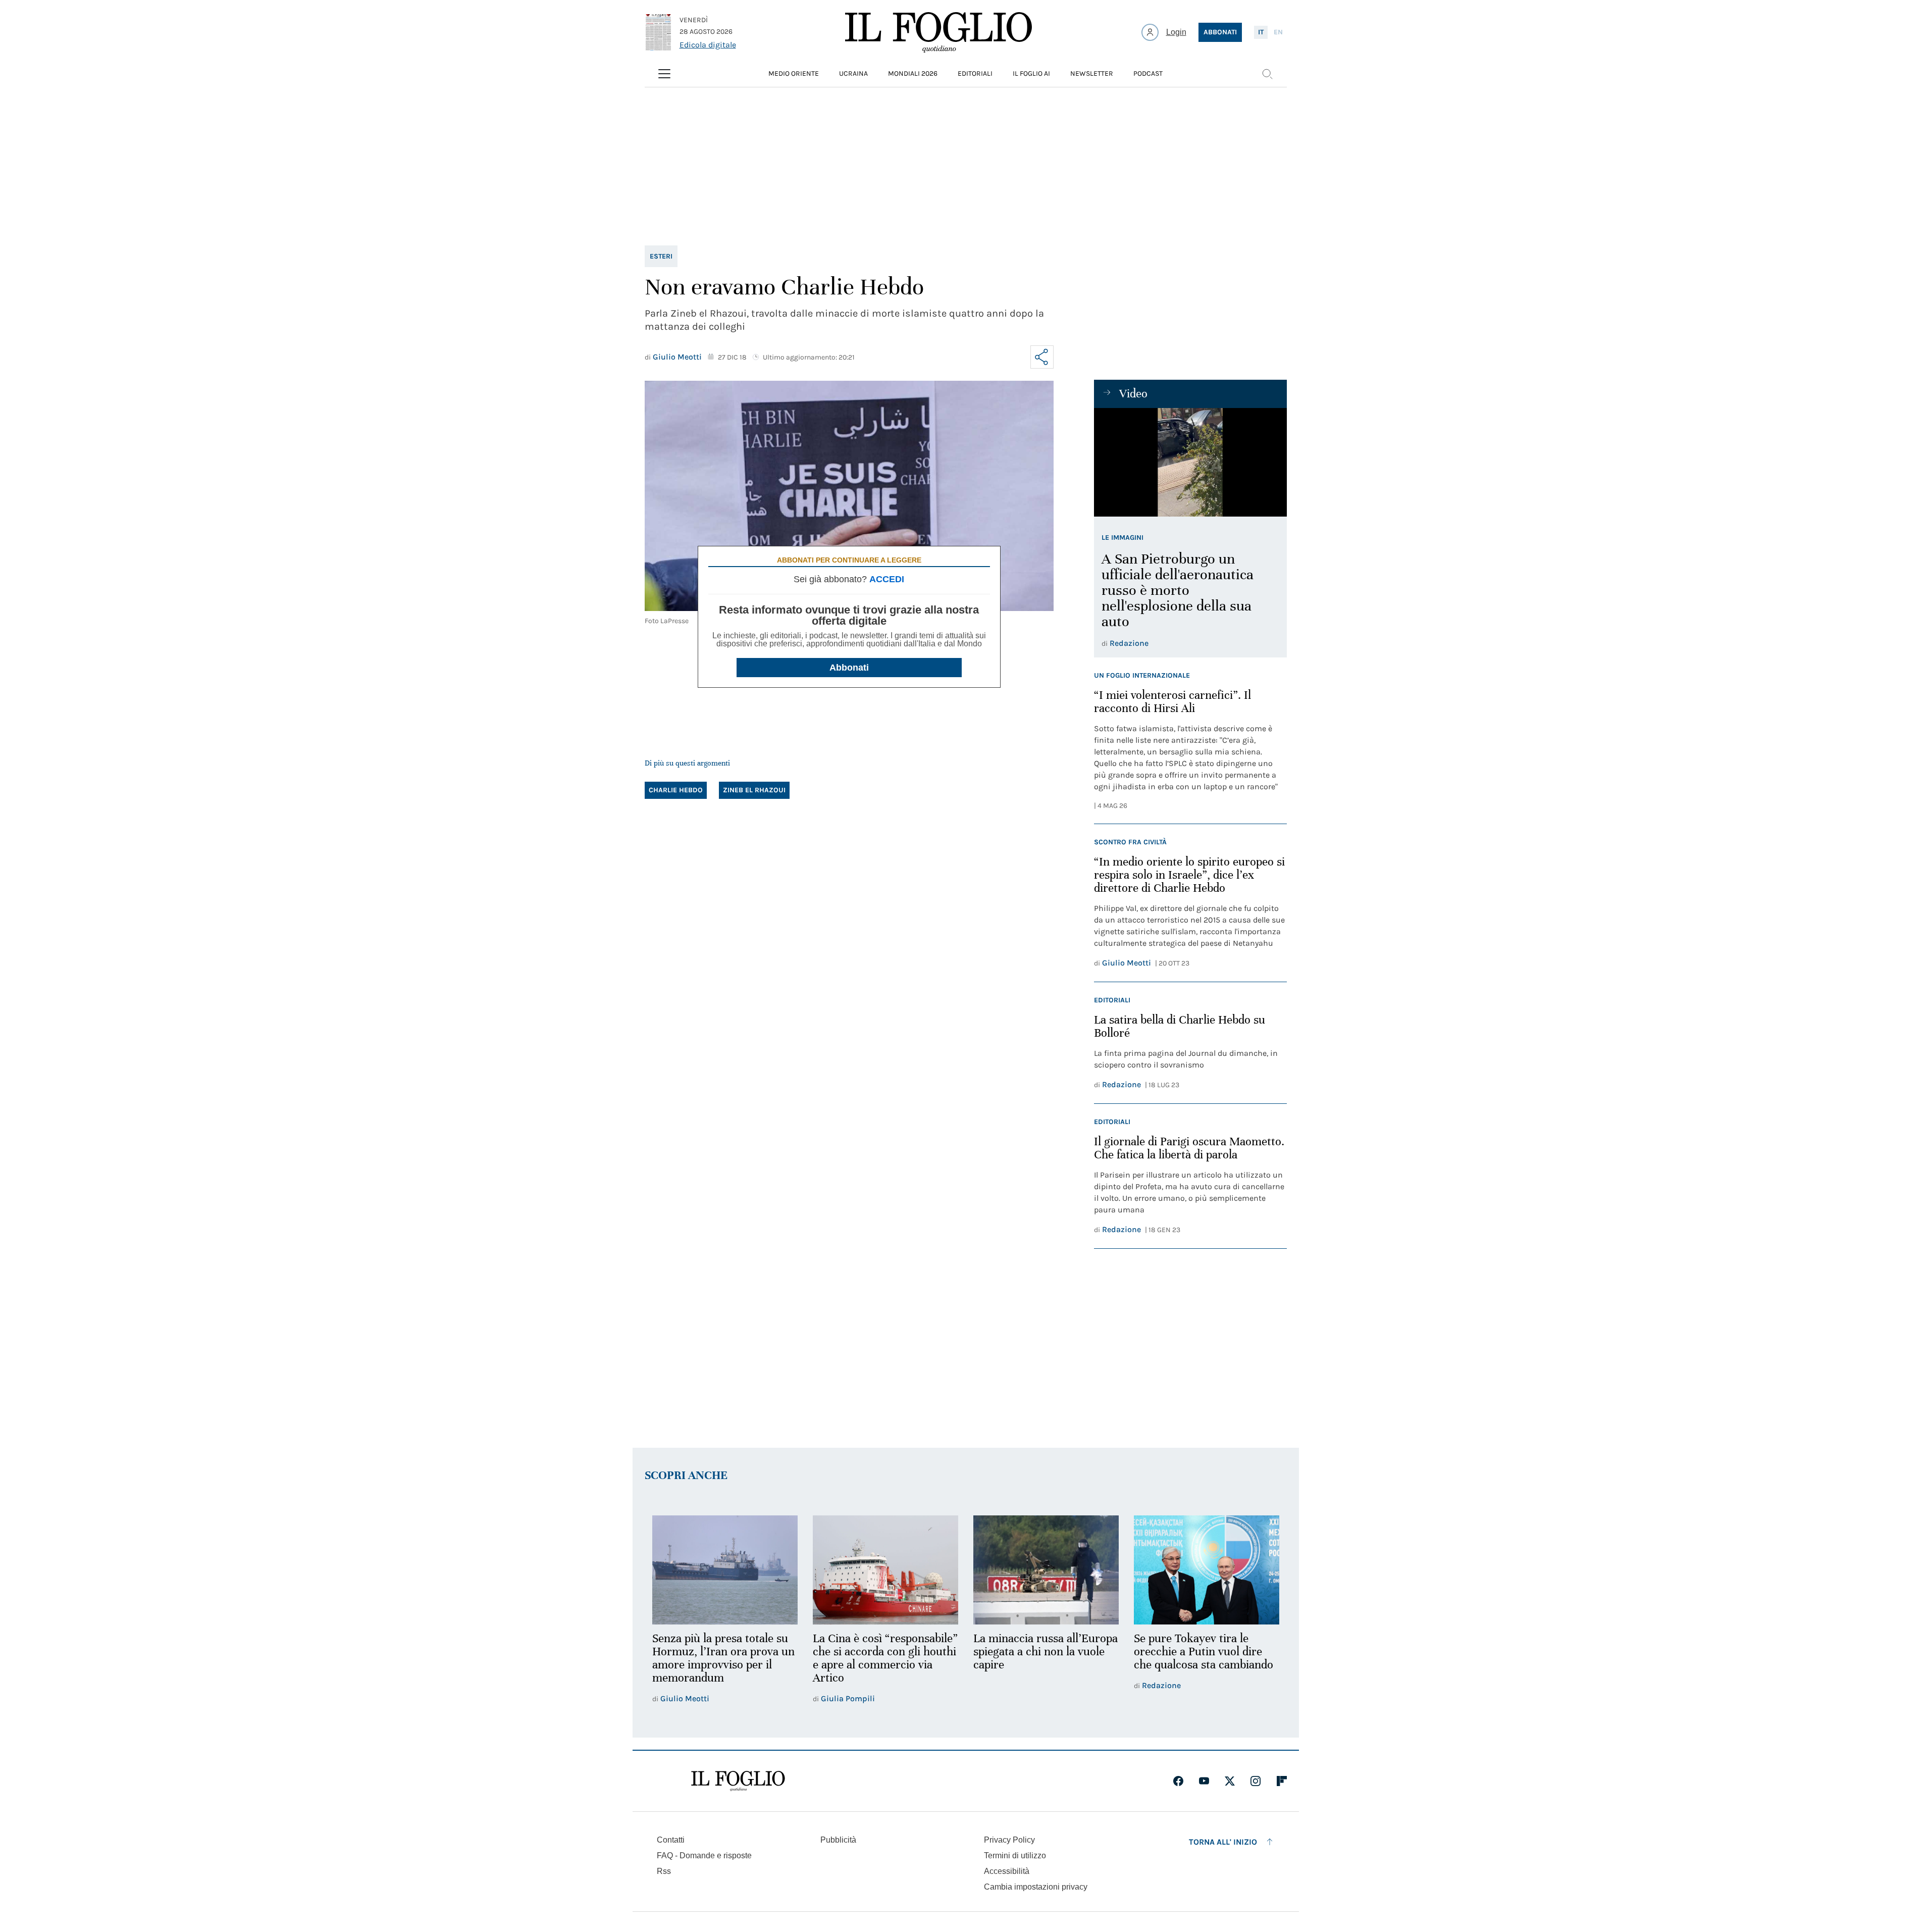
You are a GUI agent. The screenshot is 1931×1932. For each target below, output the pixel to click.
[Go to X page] (1230, 1781)
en (1278, 32)
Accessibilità (1007, 1871)
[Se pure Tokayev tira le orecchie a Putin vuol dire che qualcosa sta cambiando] (1207, 1570)
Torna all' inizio (1223, 1842)
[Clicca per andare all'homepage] (738, 1781)
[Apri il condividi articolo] (1042, 357)
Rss (664, 1871)
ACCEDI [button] (887, 579)
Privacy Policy (1009, 1840)
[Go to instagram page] (1256, 1781)
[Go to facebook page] (1178, 1781)
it (1261, 32)
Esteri (661, 256)
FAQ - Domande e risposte (704, 1855)
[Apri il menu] (664, 74)
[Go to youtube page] (1204, 1781)
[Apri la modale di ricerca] (1267, 74)
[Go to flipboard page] (1282, 1781)
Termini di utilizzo (1015, 1855)
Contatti (671, 1840)
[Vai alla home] (938, 32)
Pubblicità (838, 1840)
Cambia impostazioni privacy (1036, 1887)
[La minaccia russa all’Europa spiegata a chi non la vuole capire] (1046, 1570)
